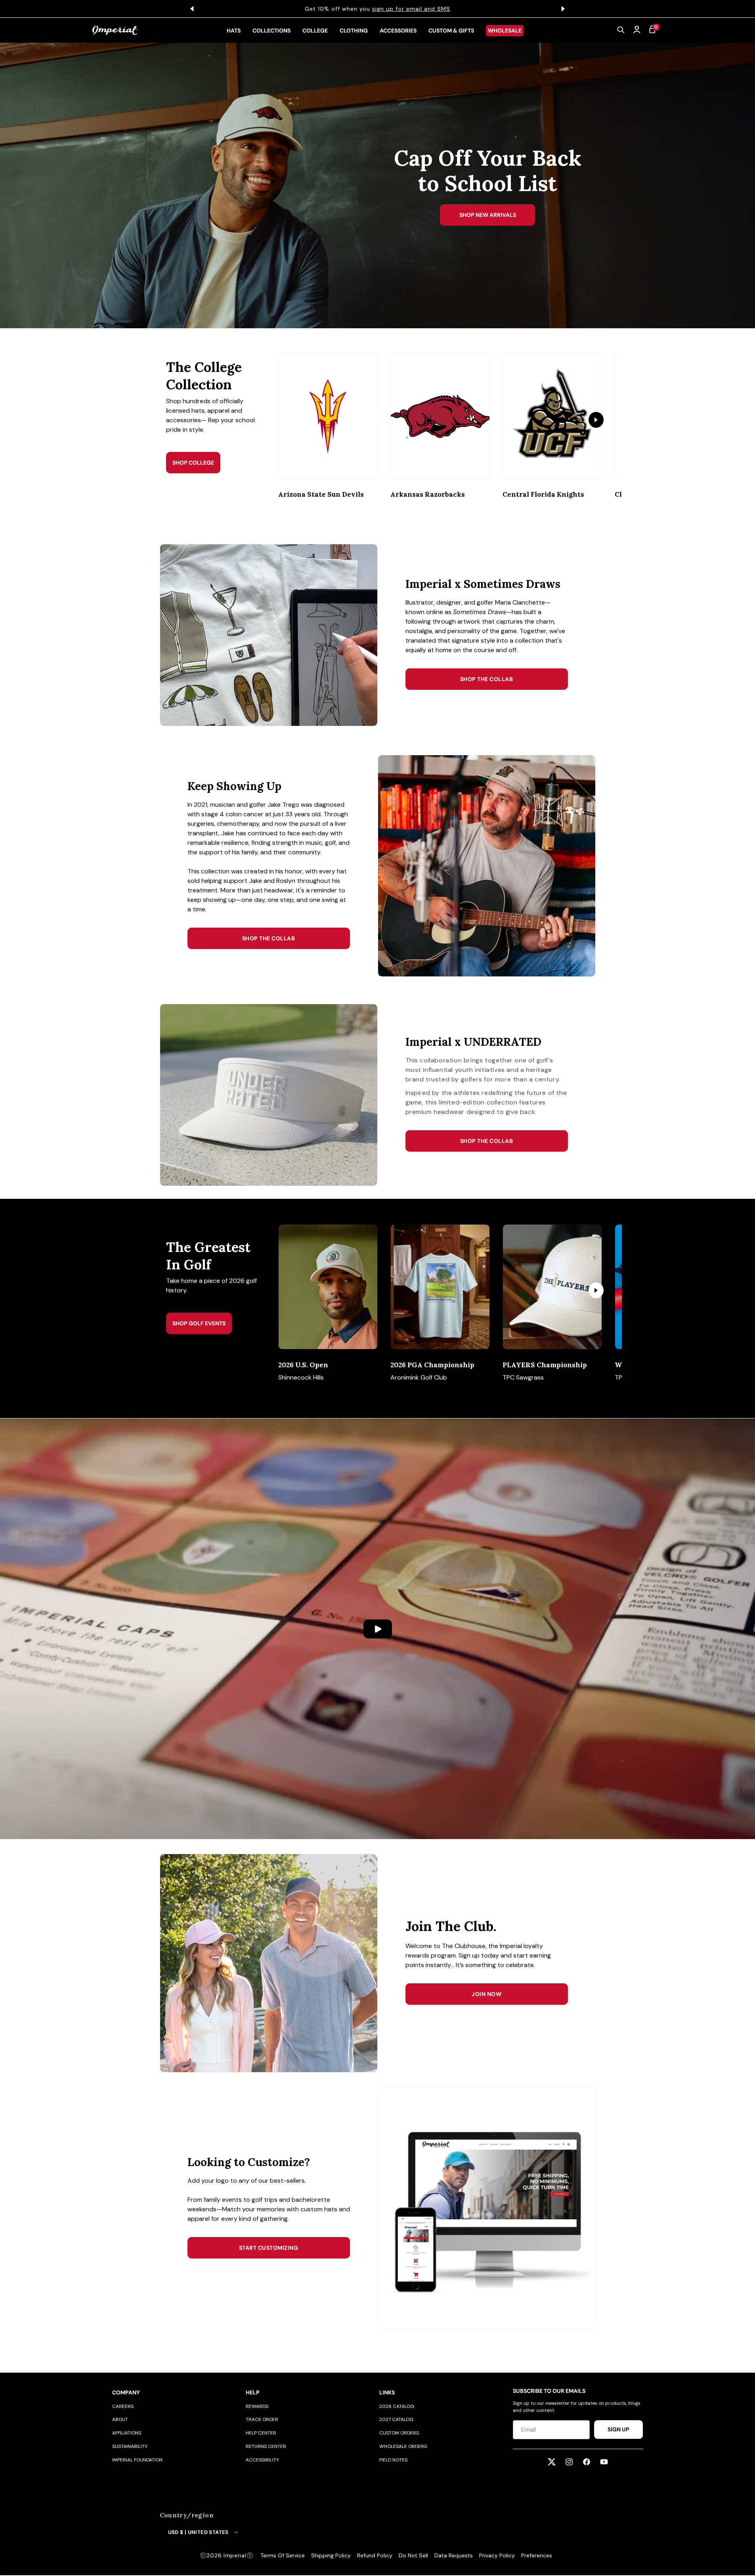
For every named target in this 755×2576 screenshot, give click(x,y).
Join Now (486, 1994)
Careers (123, 2406)
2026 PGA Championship (432, 1365)
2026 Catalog (397, 2406)
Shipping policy (331, 2555)
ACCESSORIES (398, 31)
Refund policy (375, 2555)
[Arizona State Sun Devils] (328, 416)
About (120, 2419)
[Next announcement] (563, 9)
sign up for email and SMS (407, 9)
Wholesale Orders (403, 2446)
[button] (621, 31)
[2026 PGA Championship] (440, 1287)
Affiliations (127, 2433)
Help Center (261, 2433)
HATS (234, 31)
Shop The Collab (487, 679)
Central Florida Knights (543, 494)
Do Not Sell (413, 2555)
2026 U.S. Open (303, 1365)
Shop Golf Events (199, 1323)
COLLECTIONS (271, 31)
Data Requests (454, 2555)
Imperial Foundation (137, 2460)
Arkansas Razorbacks (428, 494)
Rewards (257, 2406)
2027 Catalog (396, 2419)
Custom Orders (399, 2433)
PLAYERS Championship (545, 1365)
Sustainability (130, 2446)
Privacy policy (497, 2555)
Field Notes (393, 2460)
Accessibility (262, 2460)
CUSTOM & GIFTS (451, 31)
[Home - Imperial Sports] (115, 31)
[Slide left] (298, 420)
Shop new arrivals (488, 215)
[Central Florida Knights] (552, 416)
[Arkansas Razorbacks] (440, 416)
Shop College (193, 463)
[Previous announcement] (192, 9)
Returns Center (266, 2446)
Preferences (537, 2555)
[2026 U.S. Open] (328, 1287)
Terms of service (283, 2555)
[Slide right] (596, 420)
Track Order (262, 2419)
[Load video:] (377, 1629)
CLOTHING (354, 31)
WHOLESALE (505, 31)
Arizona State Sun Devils (321, 494)
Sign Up (618, 2429)
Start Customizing (269, 2248)
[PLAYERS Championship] (552, 1287)
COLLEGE (315, 31)
